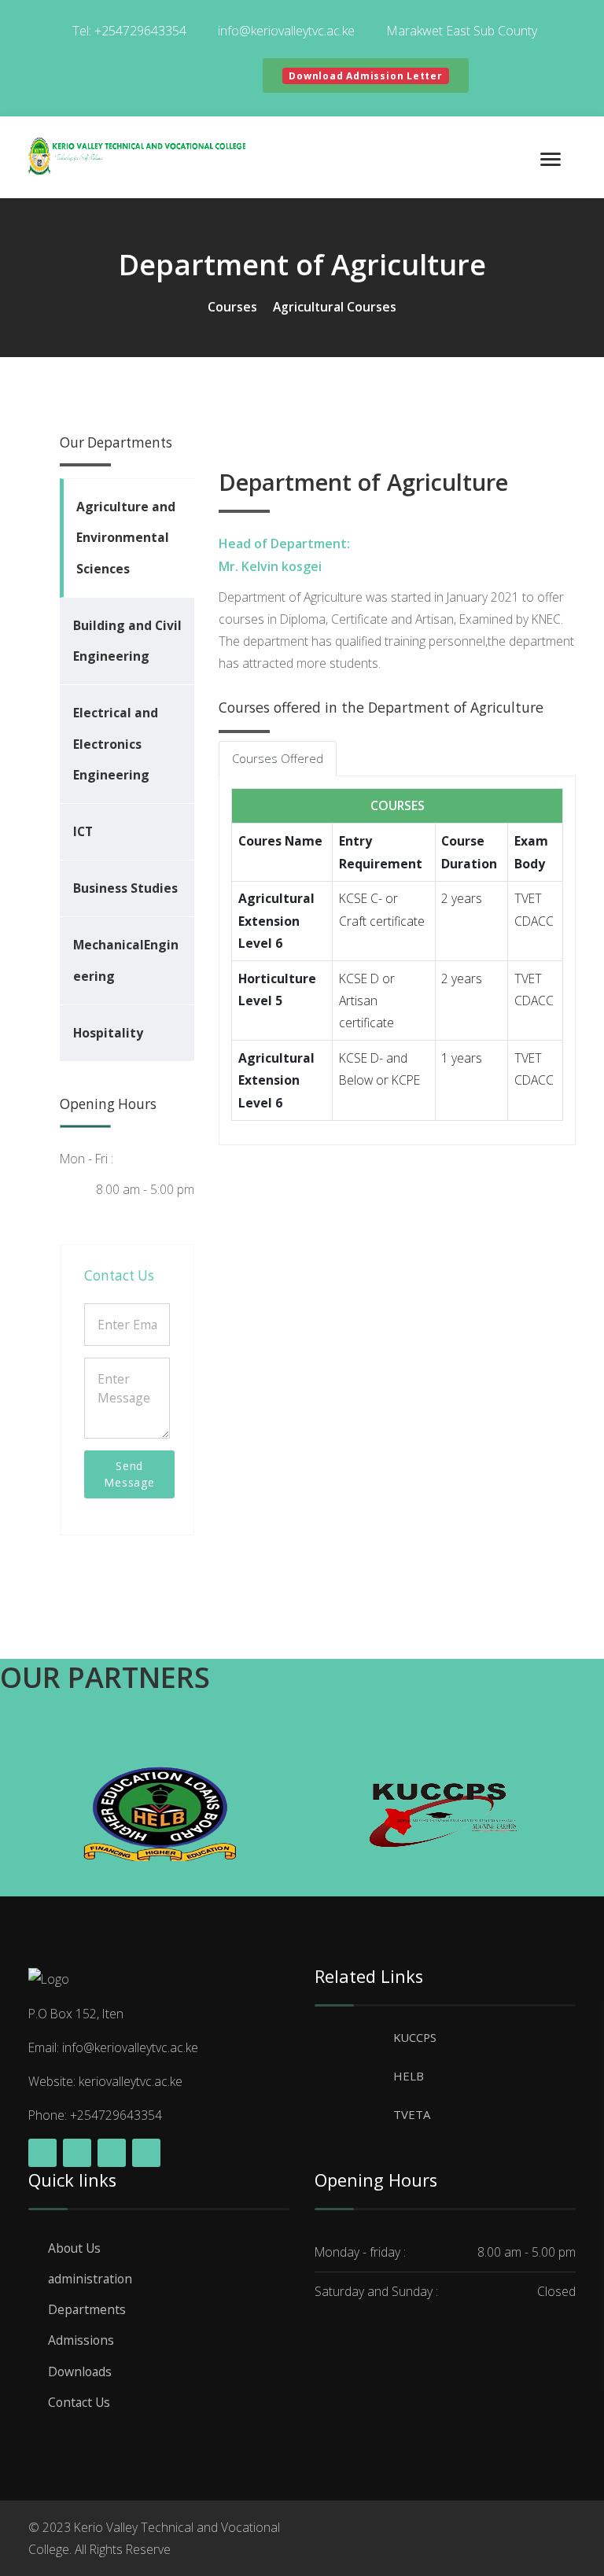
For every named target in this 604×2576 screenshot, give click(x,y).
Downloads (80, 2371)
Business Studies (125, 888)
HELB (409, 2076)
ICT (83, 831)
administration (90, 2279)
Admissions (81, 2340)
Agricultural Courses (335, 307)
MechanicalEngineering (126, 960)
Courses (232, 307)
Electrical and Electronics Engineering (116, 743)
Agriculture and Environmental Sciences (126, 537)
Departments (87, 2309)
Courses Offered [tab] (278, 758)
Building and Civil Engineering (127, 641)
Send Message (129, 1474)
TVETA (412, 2114)
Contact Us (79, 2402)
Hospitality (108, 1033)
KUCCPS (415, 2037)
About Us (74, 2248)
